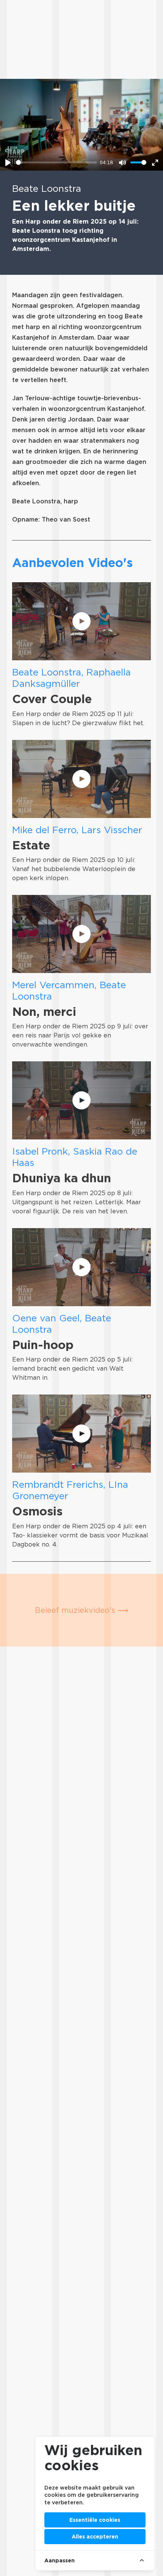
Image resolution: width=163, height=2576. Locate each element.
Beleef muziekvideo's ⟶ (82, 1610)
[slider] (56, 162)
